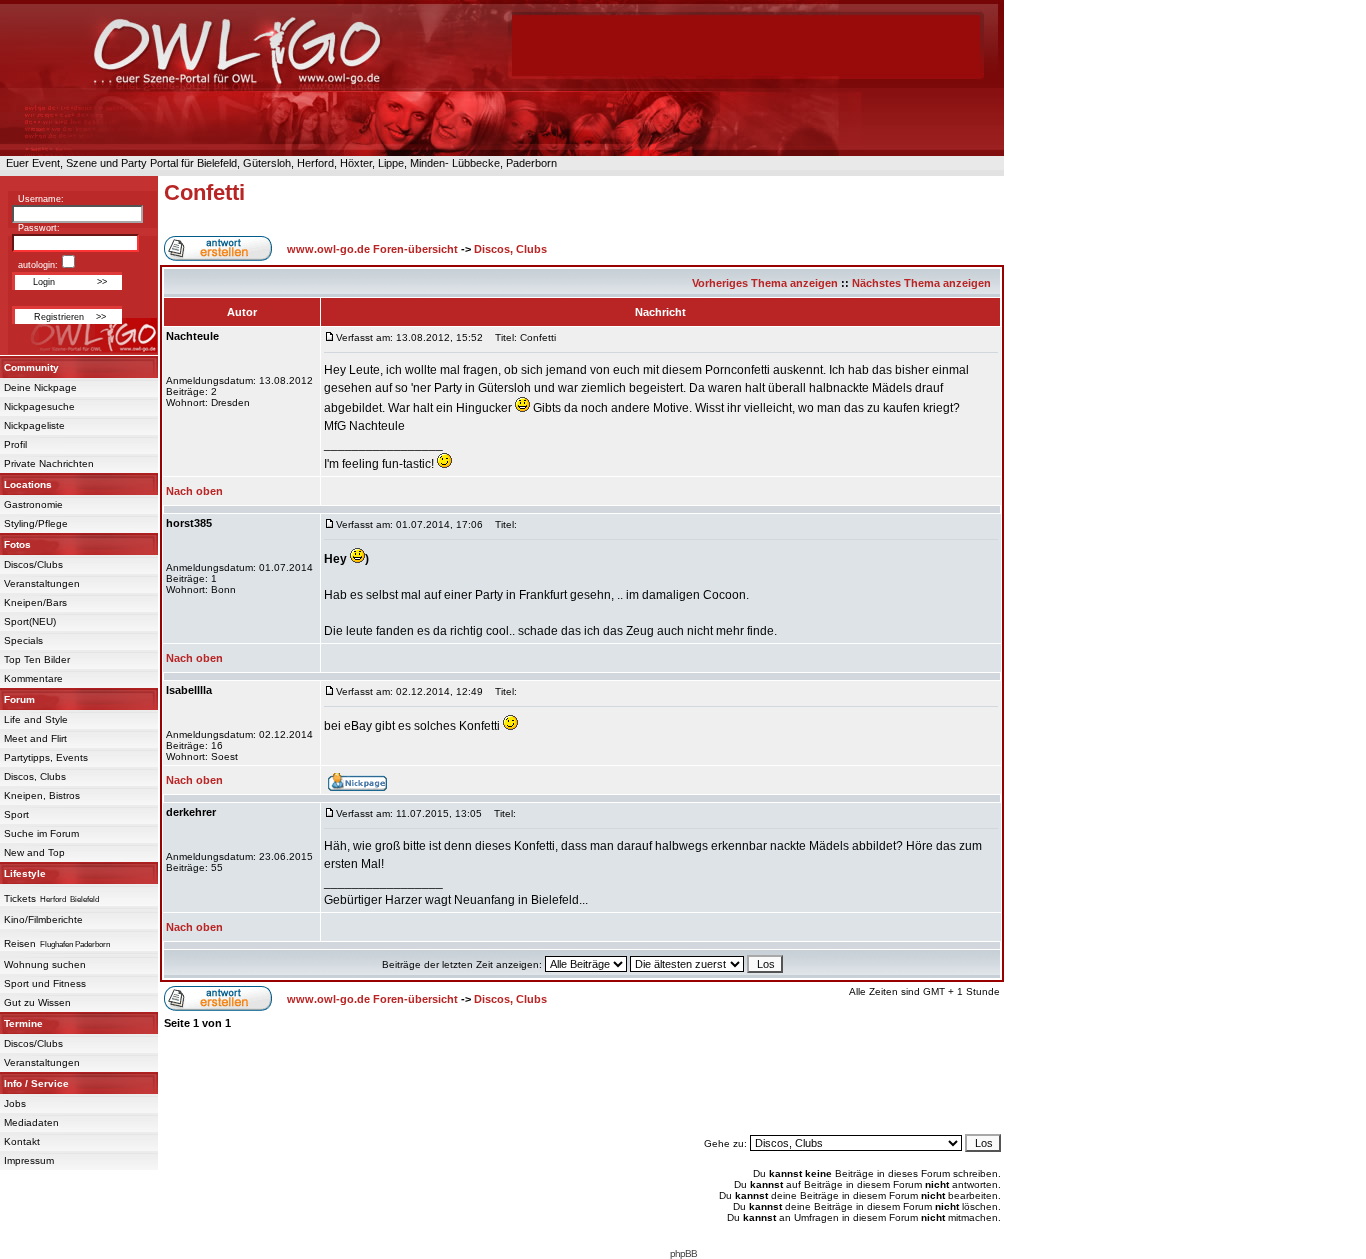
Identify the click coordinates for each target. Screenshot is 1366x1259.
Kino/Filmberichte (43, 919)
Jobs (15, 1103)
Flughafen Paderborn (75, 944)
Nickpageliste (34, 425)
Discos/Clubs (33, 564)
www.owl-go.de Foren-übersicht (372, 249)
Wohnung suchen (45, 964)
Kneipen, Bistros (42, 795)
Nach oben (194, 491)
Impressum (29, 1160)
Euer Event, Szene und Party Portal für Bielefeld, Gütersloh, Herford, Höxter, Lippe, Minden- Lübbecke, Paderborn (278, 163)
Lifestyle (25, 873)
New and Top (34, 852)
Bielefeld (84, 899)
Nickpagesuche (39, 406)
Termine (23, 1023)
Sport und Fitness (45, 983)
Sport (16, 814)
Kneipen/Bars (35, 602)
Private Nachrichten (49, 463)
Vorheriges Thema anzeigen (765, 283)
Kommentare (33, 678)
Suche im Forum (41, 833)
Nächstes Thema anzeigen (921, 283)
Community (31, 367)
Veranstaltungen (42, 583)
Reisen (20, 943)
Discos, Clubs (35, 776)
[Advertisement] (582, 1082)
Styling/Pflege (36, 523)
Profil (15, 444)
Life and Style (36, 719)
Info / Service (36, 1083)
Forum (19, 699)
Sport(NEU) (30, 621)
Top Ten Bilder (37, 659)
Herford (53, 899)
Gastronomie (33, 504)
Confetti (204, 192)
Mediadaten (31, 1122)
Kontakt (22, 1141)
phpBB (683, 1253)
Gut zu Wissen (37, 1002)
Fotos (17, 544)
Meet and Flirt (35, 738)
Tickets (20, 898)
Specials (23, 640)
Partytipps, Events (46, 757)
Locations (28, 484)
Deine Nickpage (40, 387)
